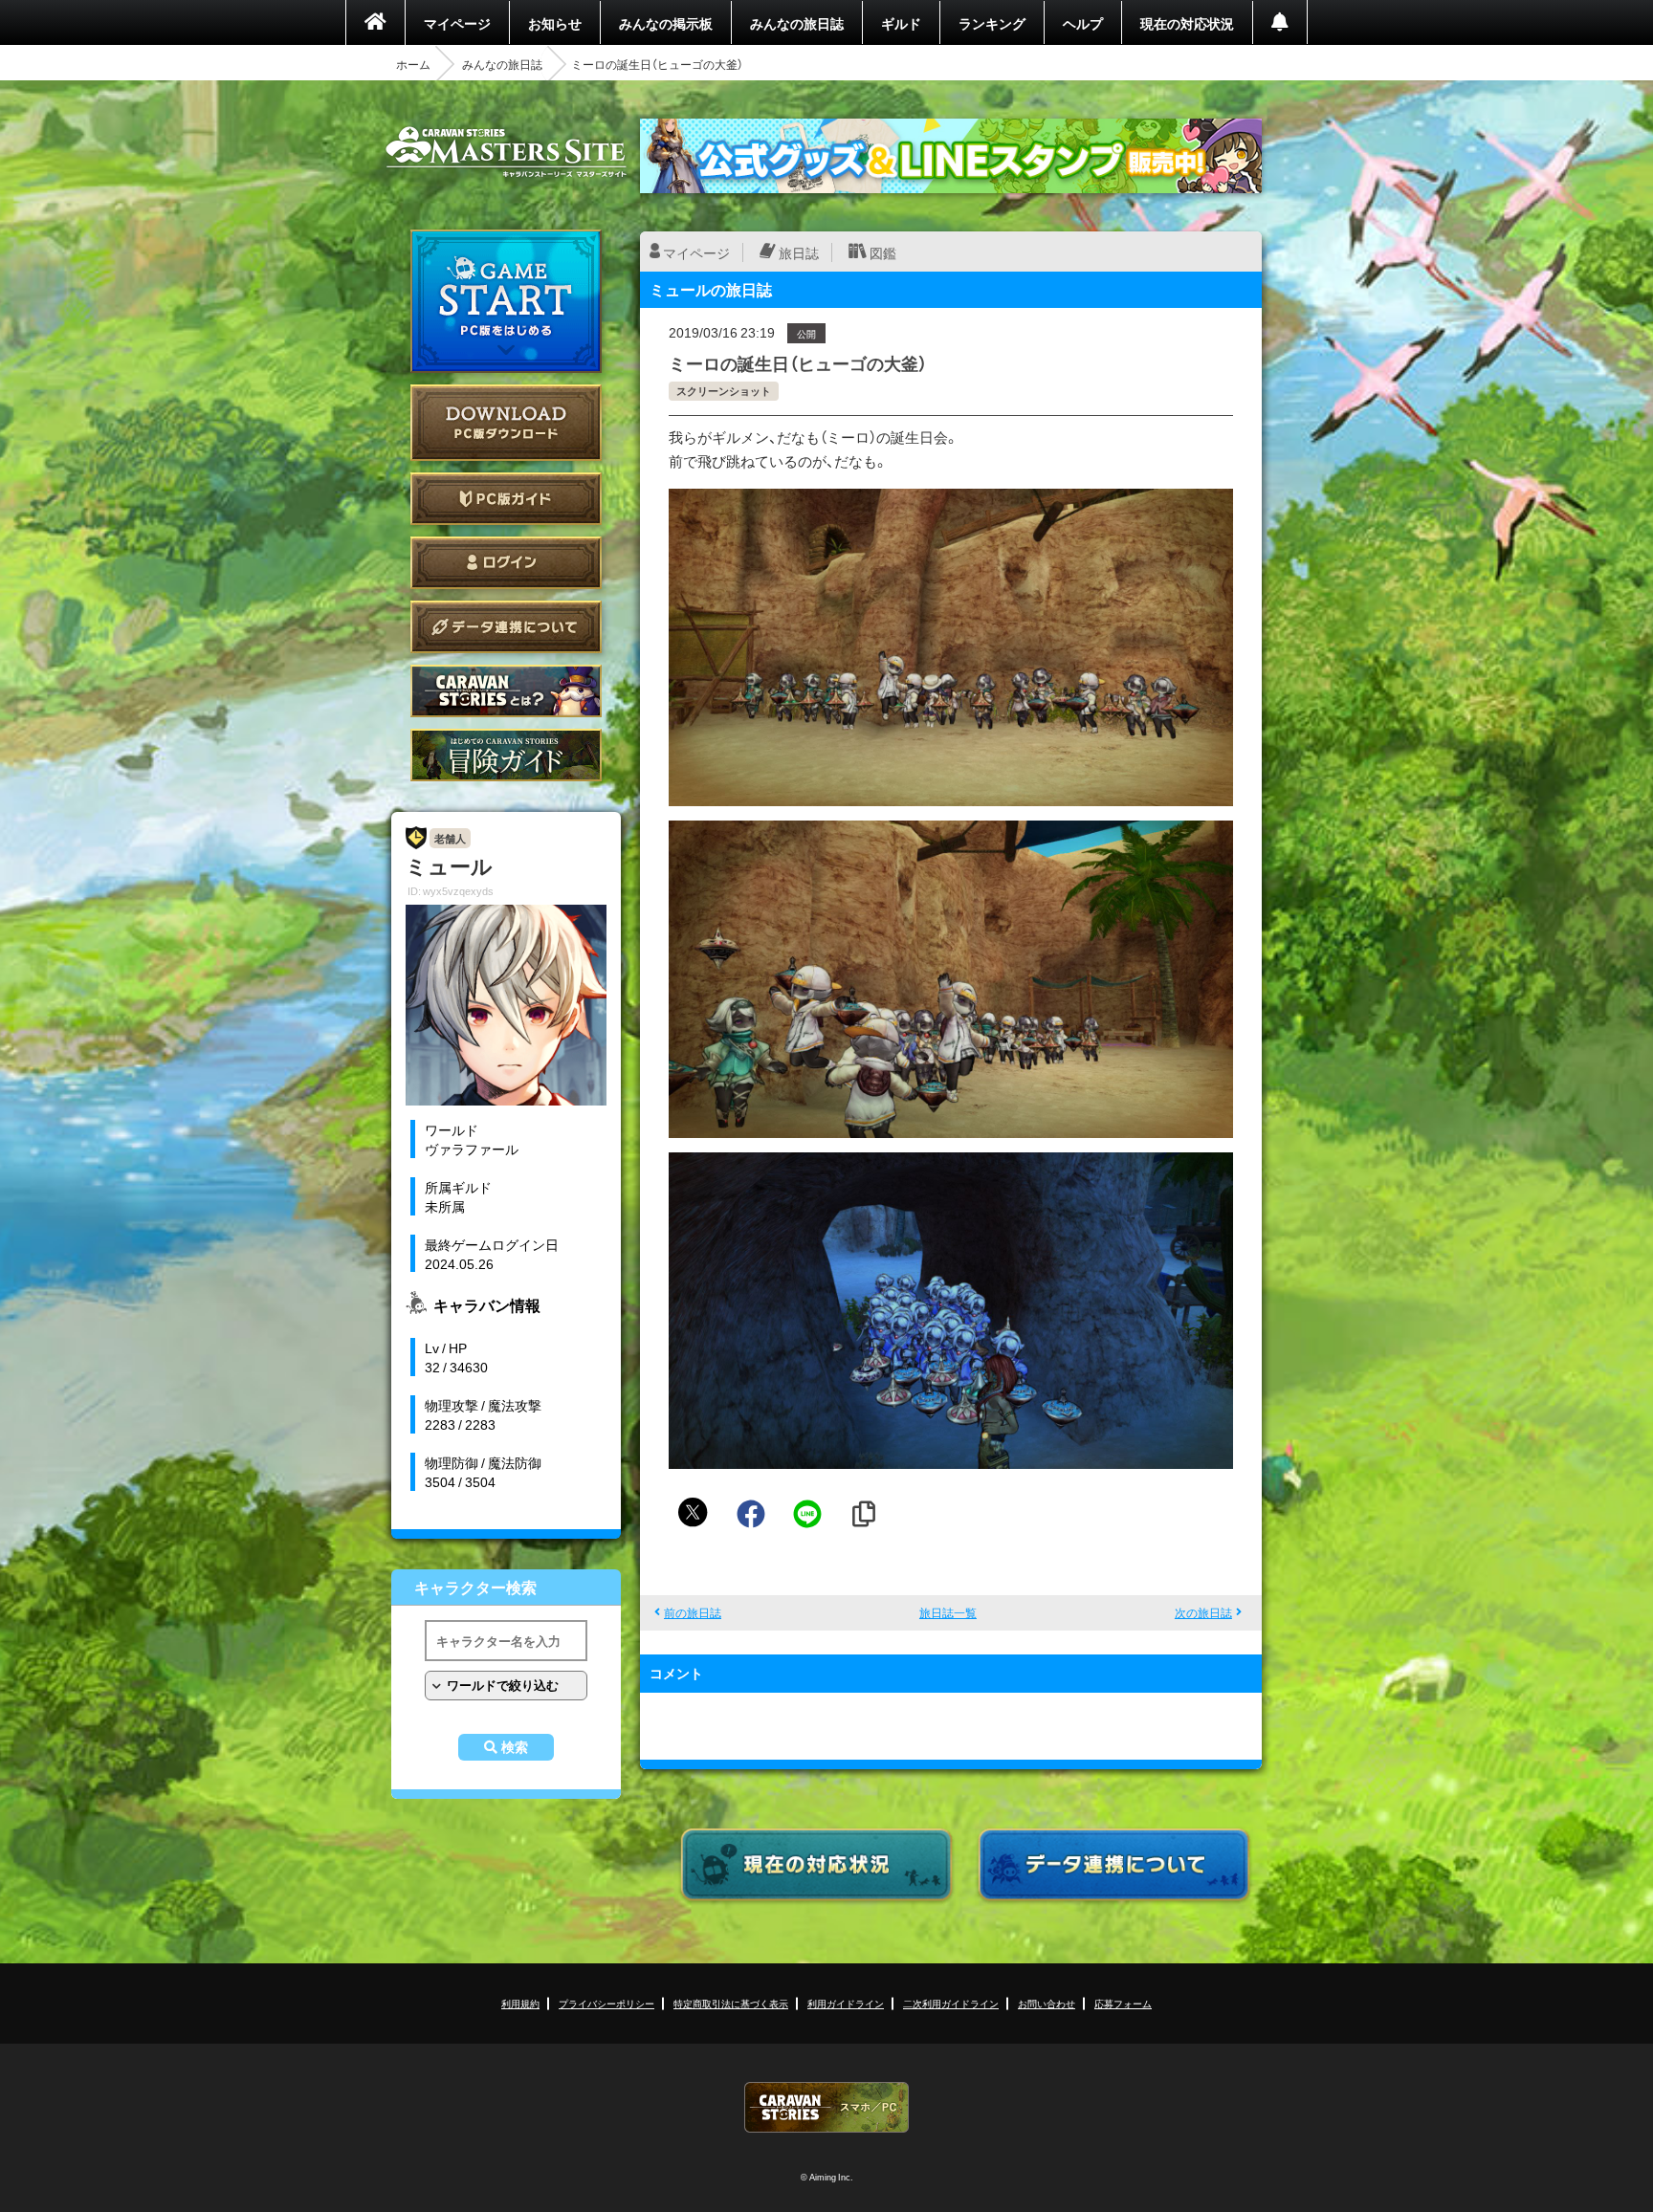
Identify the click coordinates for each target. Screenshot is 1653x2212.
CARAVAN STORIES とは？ (506, 691)
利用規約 (520, 2003)
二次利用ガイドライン (951, 2003)
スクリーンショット (724, 391)
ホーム (413, 64)
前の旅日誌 (693, 1612)
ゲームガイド (506, 755)
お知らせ (555, 23)
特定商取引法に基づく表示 (731, 2003)
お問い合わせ (1047, 2003)
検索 (515, 1747)
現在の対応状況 (1187, 23)
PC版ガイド (506, 499)
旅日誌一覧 (948, 1612)
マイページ (457, 23)
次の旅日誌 (1203, 1612)
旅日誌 (799, 252)
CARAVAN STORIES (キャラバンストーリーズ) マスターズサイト (506, 152)
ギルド (901, 23)
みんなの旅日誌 (797, 23)
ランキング (992, 23)
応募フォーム (1123, 2003)
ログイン (506, 563)
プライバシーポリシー (606, 2003)
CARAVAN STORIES (826, 2107)
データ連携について (506, 627)
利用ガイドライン (846, 2003)
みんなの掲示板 (666, 23)
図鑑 (883, 252)
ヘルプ (1083, 23)
